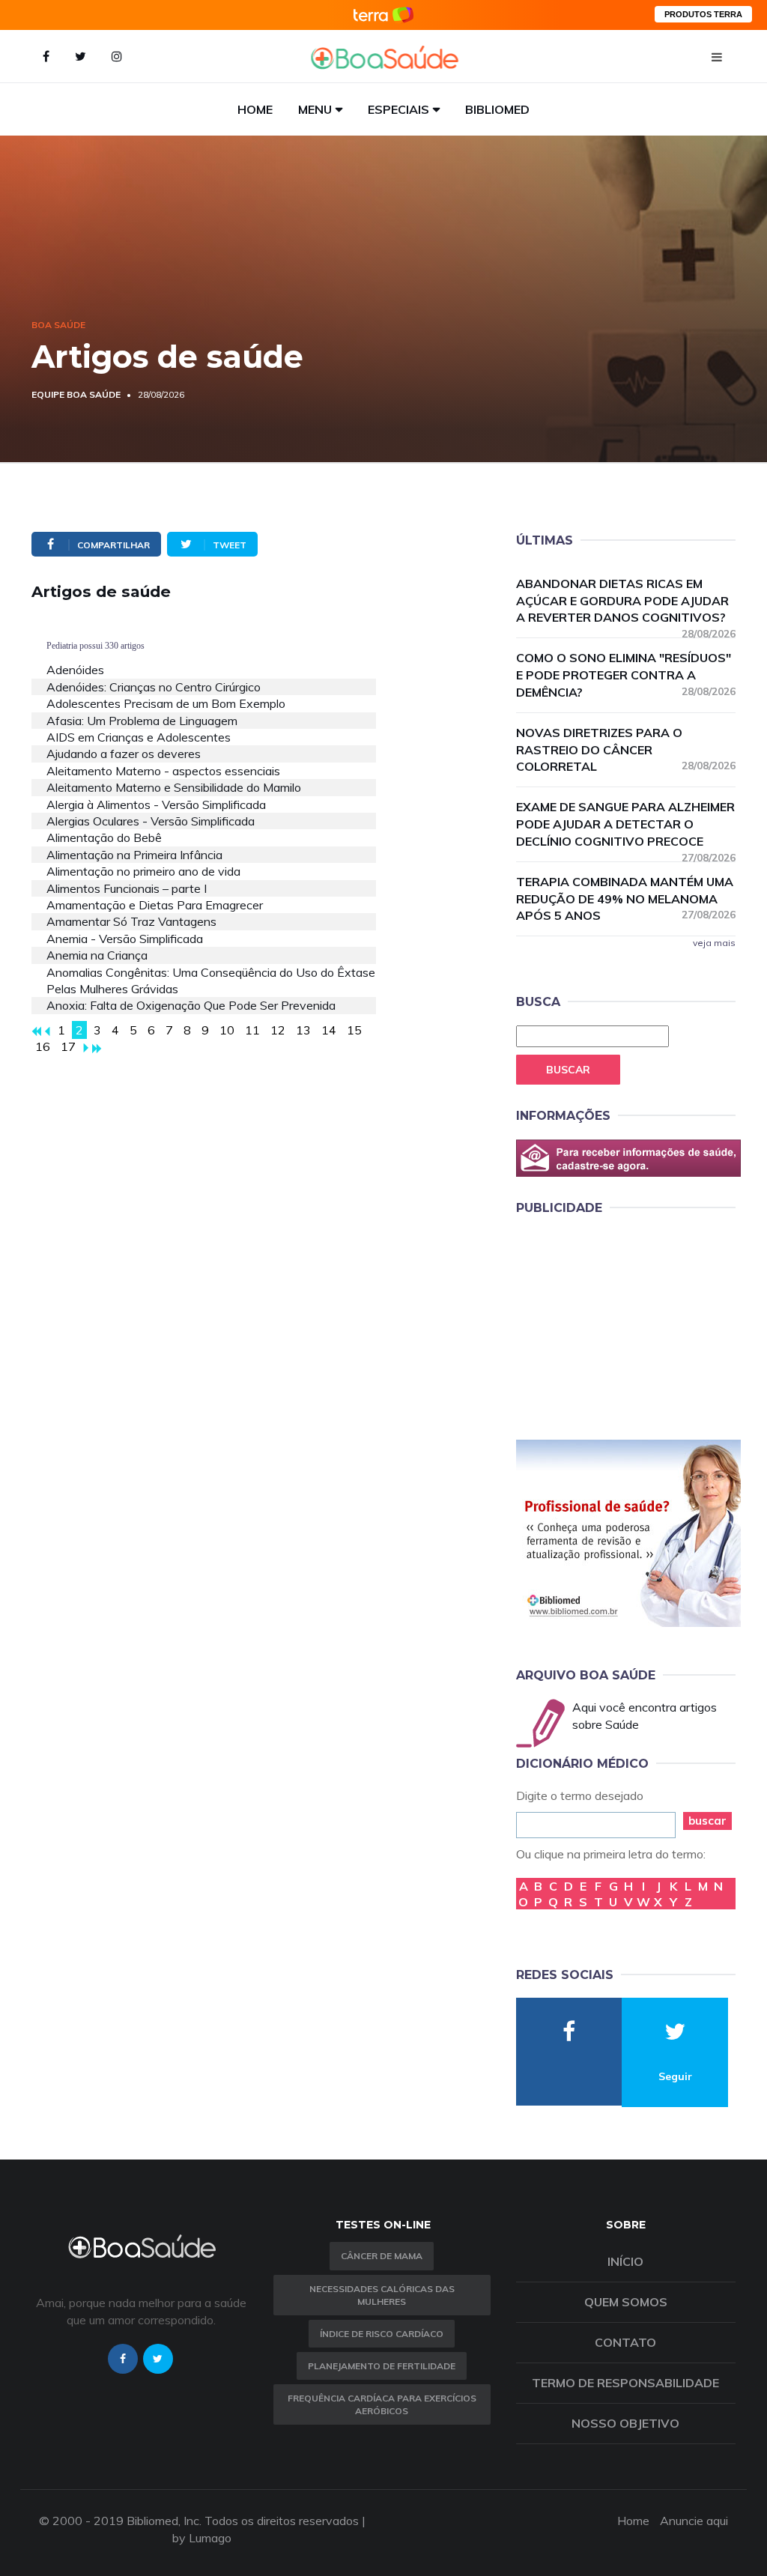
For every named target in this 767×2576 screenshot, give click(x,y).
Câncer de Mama (382, 2256)
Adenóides (75, 670)
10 (227, 1030)
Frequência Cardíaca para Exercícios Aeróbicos (382, 2404)
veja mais (714, 943)
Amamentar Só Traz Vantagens (131, 921)
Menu (315, 109)
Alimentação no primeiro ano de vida (143, 871)
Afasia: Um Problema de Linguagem (142, 721)
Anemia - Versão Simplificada (125, 939)
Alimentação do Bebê (104, 837)
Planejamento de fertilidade (382, 2366)
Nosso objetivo (625, 2423)
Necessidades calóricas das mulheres (382, 2295)
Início (625, 2261)
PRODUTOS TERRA (703, 14)
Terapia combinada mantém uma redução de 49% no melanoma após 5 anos (626, 899)
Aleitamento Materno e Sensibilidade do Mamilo (174, 787)
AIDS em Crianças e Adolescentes (139, 737)
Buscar (568, 1070)
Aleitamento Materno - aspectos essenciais (163, 771)
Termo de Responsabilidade (625, 2383)
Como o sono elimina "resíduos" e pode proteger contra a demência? (626, 675)
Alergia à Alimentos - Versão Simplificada (156, 804)
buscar (707, 1821)
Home (255, 109)
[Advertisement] (628, 1324)
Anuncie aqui (694, 2521)
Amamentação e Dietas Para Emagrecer (155, 905)
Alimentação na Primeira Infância (134, 855)
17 (68, 1046)
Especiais (398, 109)
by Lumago (202, 2538)
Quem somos (626, 2302)
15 (354, 1030)
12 (278, 1030)
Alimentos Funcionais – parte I (127, 888)
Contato (625, 2342)
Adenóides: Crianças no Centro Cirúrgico (154, 687)
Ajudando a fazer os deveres (124, 754)
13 (303, 1030)
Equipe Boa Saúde (76, 394)
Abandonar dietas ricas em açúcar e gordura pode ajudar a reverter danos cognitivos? (626, 601)
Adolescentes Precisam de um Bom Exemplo (166, 703)
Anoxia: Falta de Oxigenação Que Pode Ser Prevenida (191, 1005)
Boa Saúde (58, 325)
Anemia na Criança (97, 955)
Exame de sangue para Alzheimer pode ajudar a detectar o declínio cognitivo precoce (626, 825)
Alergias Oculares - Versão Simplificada (151, 821)
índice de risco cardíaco (382, 2334)
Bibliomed (497, 109)
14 (329, 1030)
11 (252, 1030)
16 (43, 1046)
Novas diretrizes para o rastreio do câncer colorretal (626, 750)
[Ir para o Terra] (383, 15)
